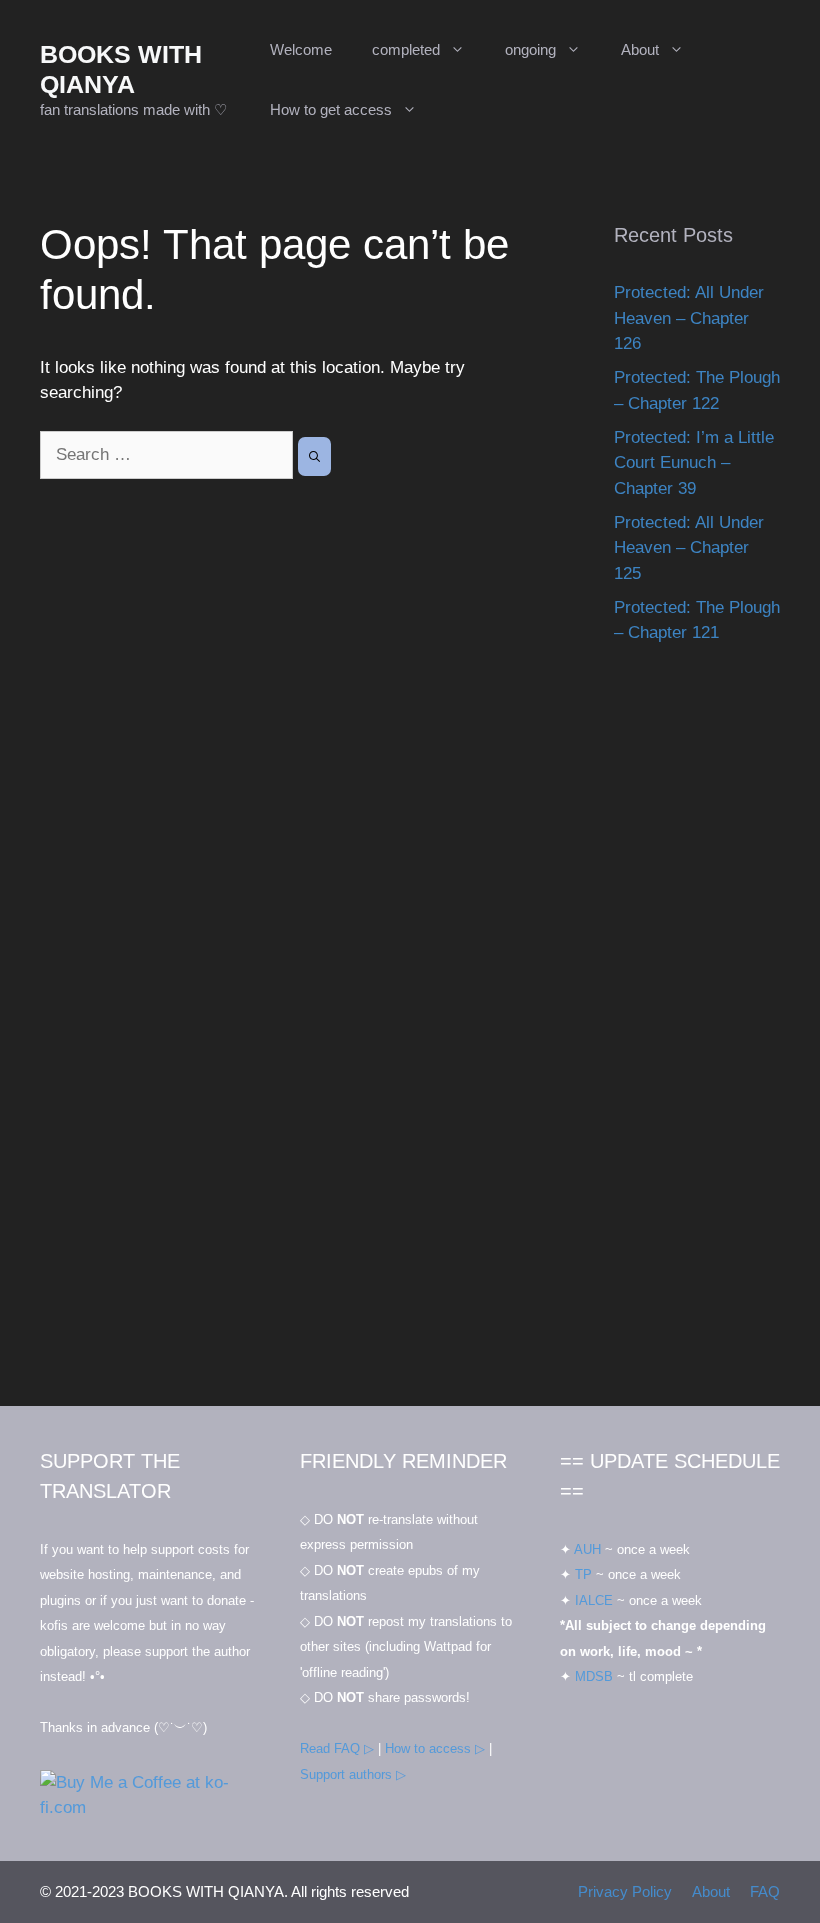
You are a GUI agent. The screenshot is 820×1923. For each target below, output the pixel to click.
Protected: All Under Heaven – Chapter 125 (689, 548)
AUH (587, 1549)
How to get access (331, 109)
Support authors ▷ (353, 1774)
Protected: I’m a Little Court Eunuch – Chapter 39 (694, 463)
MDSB (594, 1676)
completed (406, 49)
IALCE (594, 1600)
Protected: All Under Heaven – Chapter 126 (689, 318)
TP (583, 1574)
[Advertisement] (697, 1046)
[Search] (314, 456)
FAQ (765, 1891)
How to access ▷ (435, 1748)
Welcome (301, 49)
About (640, 49)
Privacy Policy (625, 1891)
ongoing (530, 49)
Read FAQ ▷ (337, 1748)
